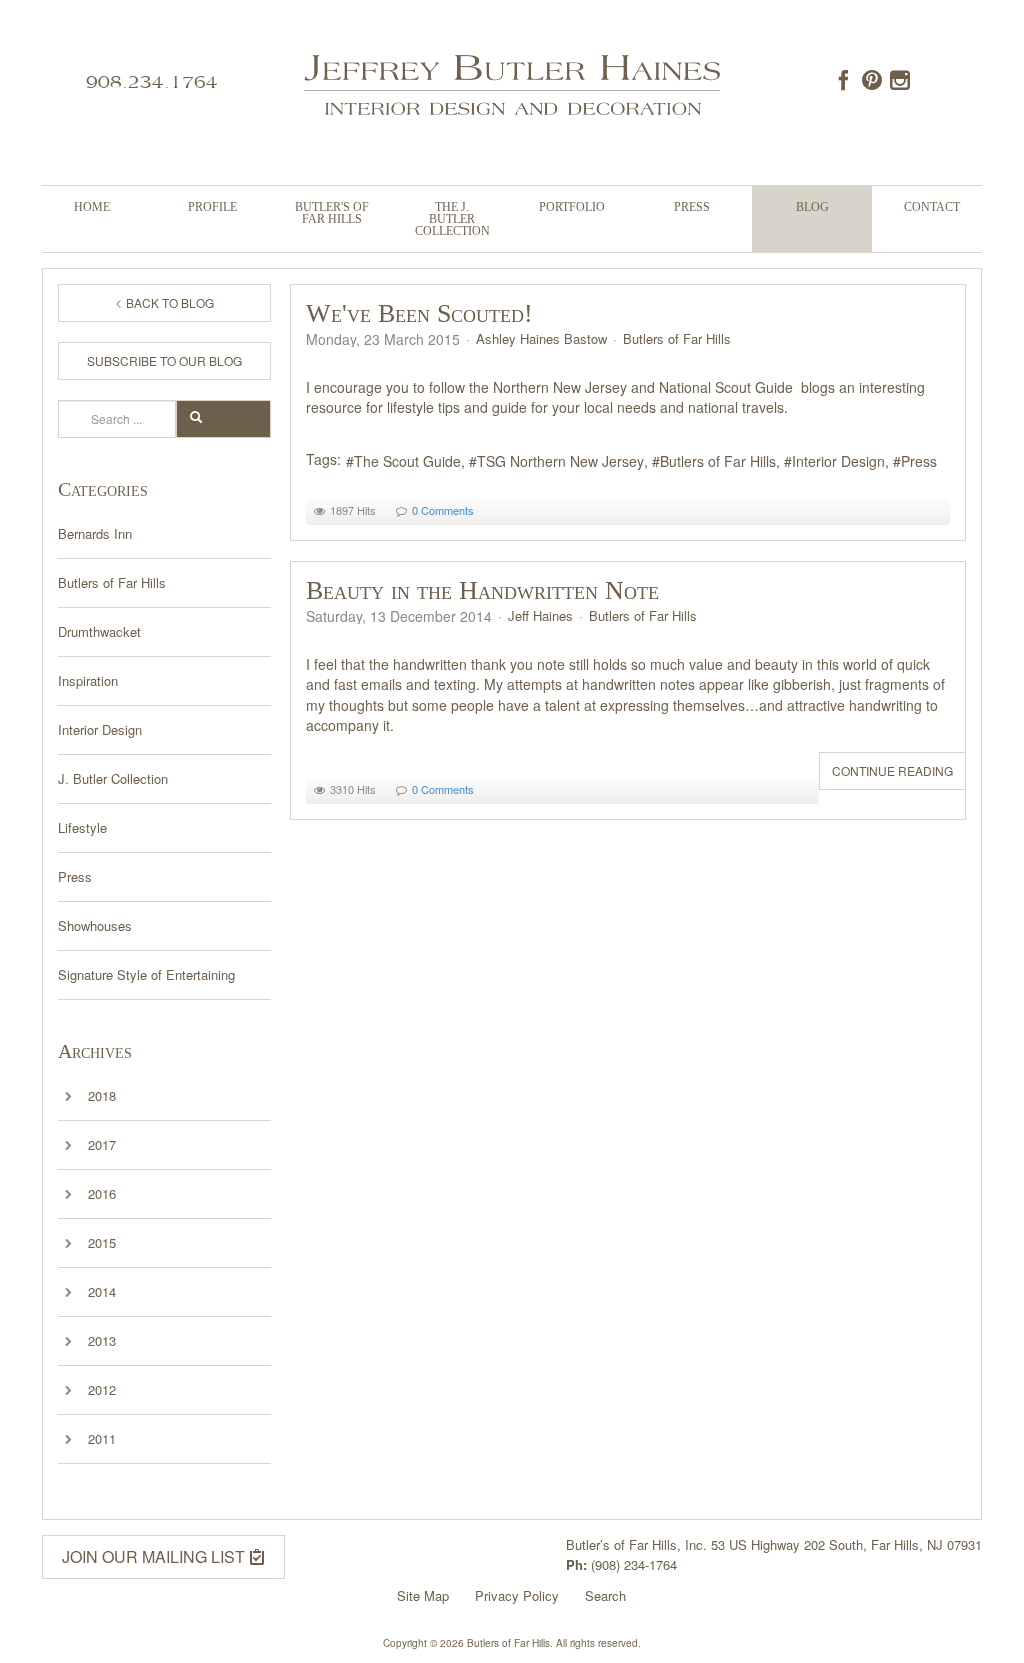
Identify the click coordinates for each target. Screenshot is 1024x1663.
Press (692, 207)
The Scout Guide (407, 461)
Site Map (423, 1595)
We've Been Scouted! (419, 313)
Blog (812, 207)
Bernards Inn (95, 533)
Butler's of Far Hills (332, 213)
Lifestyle (82, 827)
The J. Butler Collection (452, 219)
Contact (932, 207)
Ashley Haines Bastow (541, 338)
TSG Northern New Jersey (560, 461)
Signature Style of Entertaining (146, 974)
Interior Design (100, 729)
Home (92, 207)
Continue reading (892, 770)
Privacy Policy (517, 1595)
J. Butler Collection (113, 778)
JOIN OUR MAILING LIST (155, 1556)
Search (232, 418)
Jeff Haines (540, 615)
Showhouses (95, 925)
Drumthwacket (99, 631)
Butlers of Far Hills (112, 582)
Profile (212, 207)
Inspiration (88, 680)
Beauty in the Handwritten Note (482, 590)
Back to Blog (168, 302)
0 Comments (443, 510)
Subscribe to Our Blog (164, 360)
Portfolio (572, 207)
